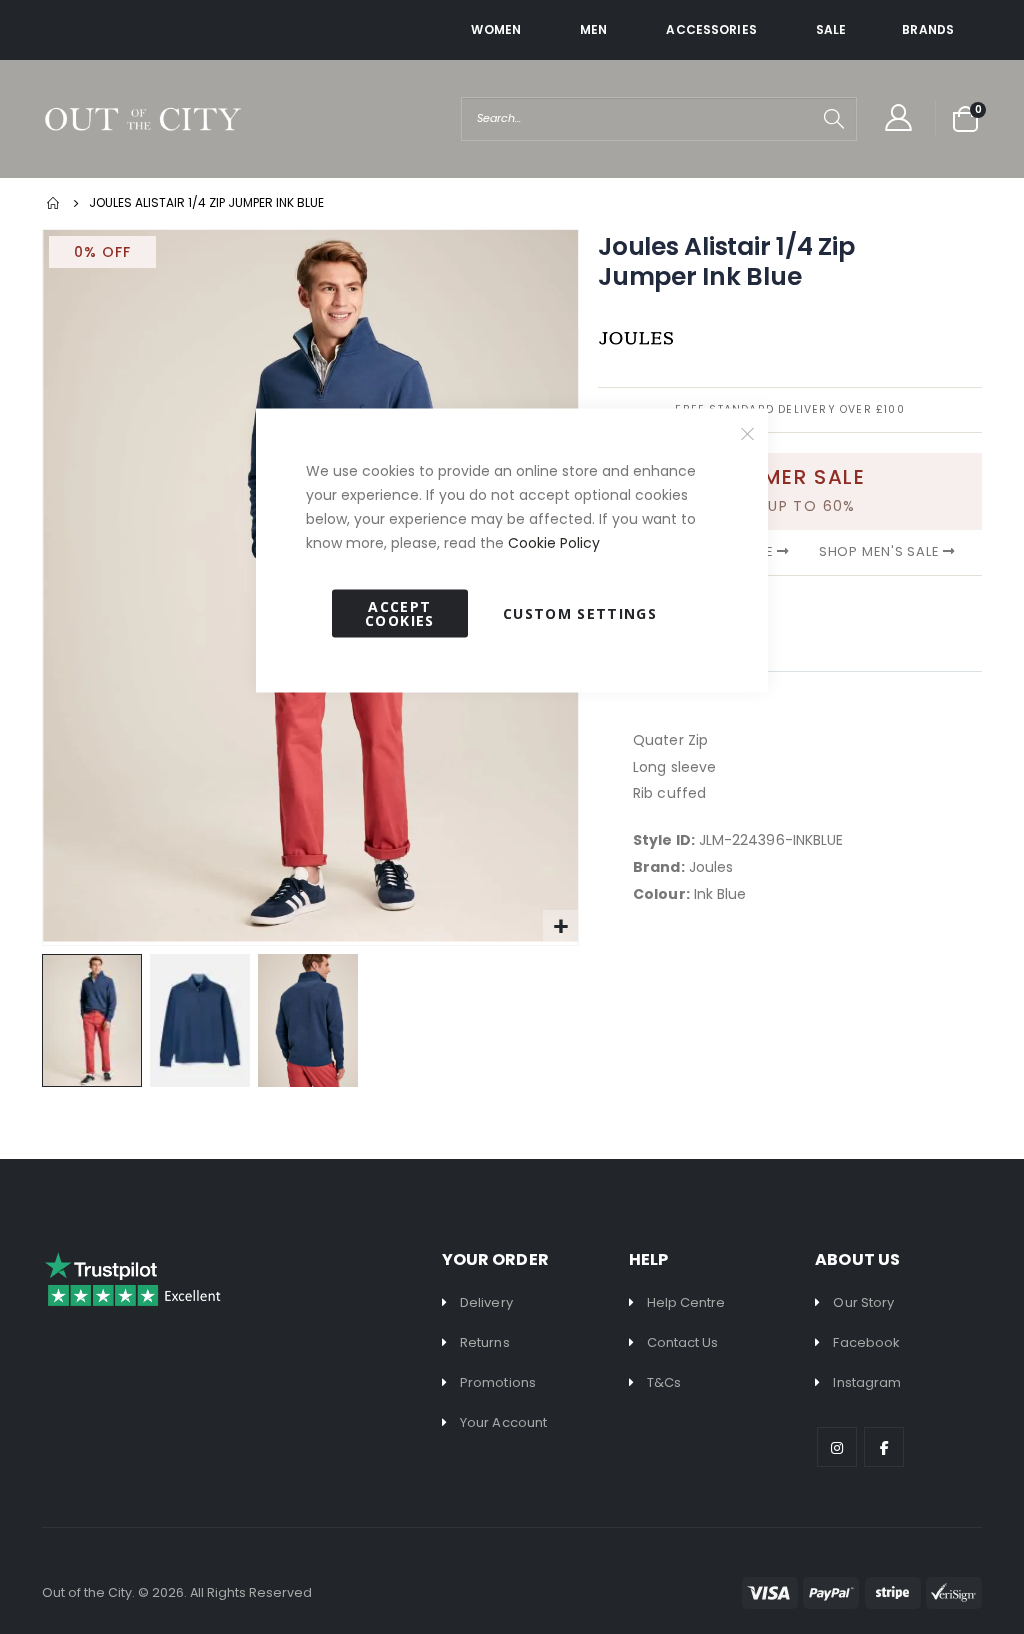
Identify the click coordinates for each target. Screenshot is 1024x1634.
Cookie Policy (554, 543)
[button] (204, 1020)
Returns (484, 1342)
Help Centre (686, 1302)
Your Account (503, 1422)
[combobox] (659, 119)
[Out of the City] (142, 119)
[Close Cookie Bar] (748, 434)
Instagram (867, 1382)
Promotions (498, 1382)
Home (54, 203)
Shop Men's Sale (881, 551)
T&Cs (664, 1382)
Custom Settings (580, 613)
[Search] (834, 119)
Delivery (486, 1302)
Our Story (863, 1302)
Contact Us (683, 1342)
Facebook (866, 1342)
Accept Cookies (399, 613)
